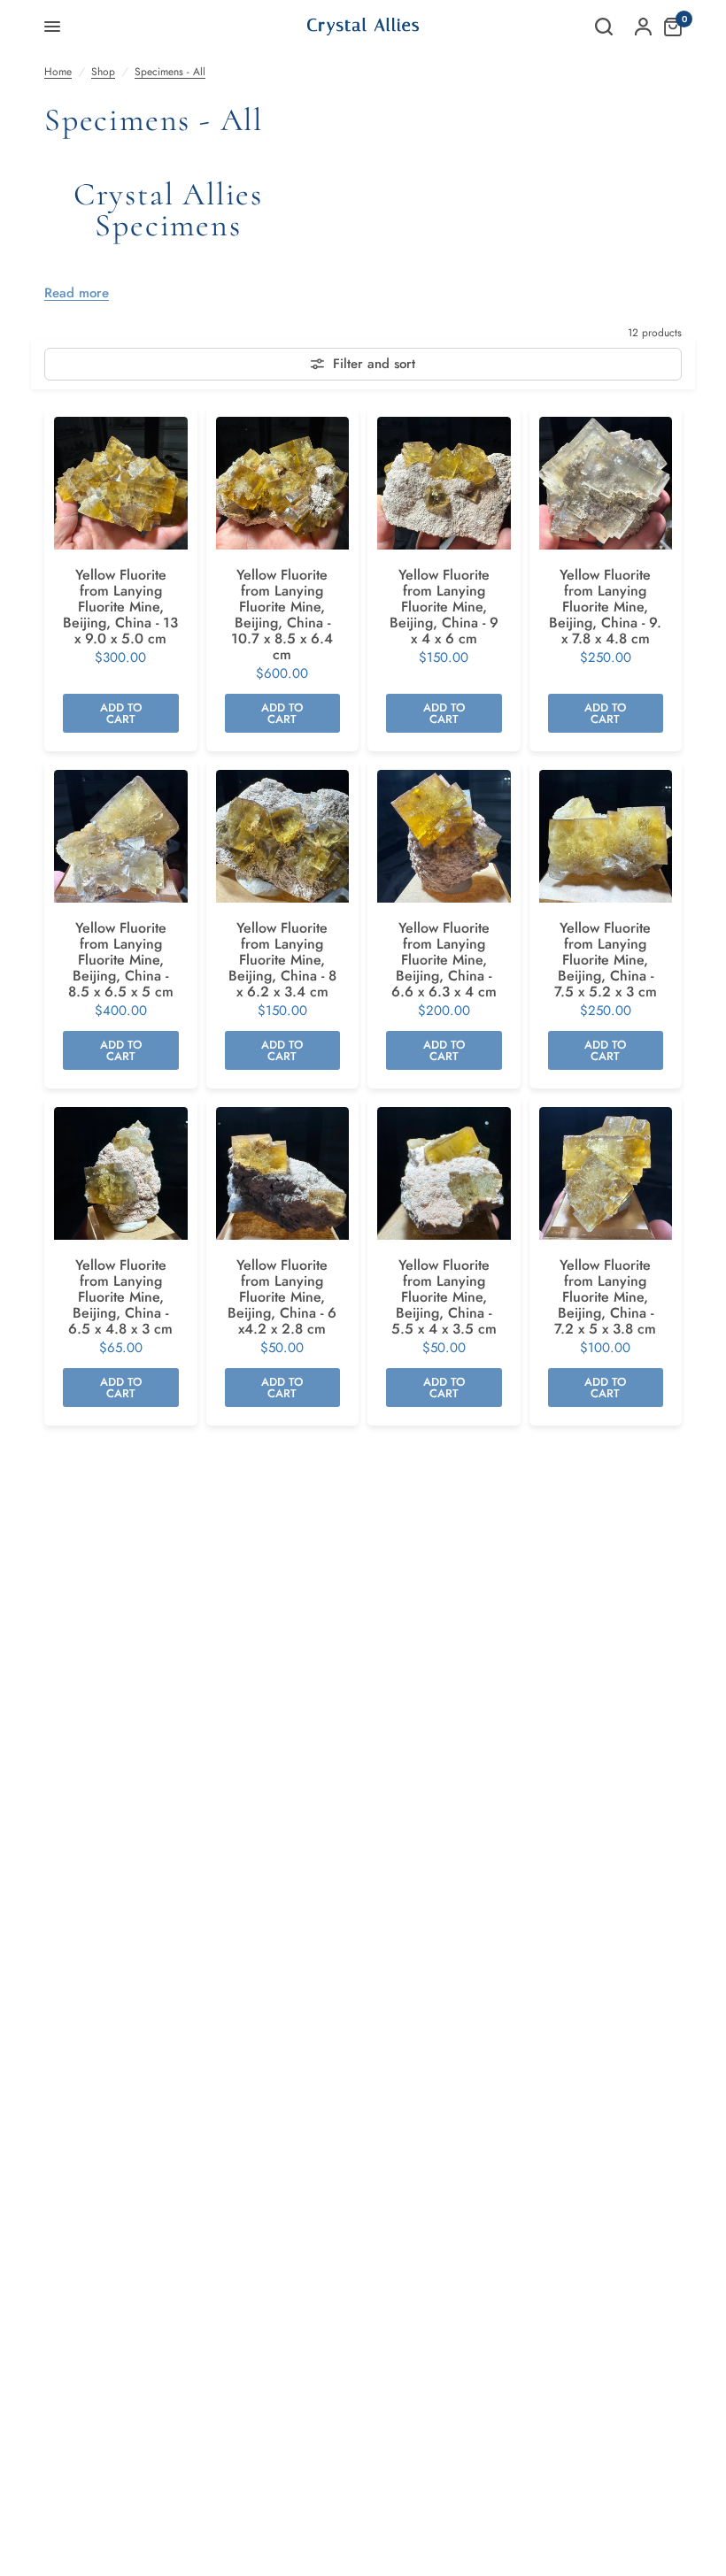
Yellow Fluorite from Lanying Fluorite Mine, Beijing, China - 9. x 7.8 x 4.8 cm (605, 607)
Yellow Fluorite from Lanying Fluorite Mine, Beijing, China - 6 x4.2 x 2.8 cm (282, 1297)
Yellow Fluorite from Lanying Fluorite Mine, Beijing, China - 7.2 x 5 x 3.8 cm (605, 1297)
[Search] (604, 27)
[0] (668, 27)
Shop (103, 72)
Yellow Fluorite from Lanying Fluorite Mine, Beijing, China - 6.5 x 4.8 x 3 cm (120, 1297)
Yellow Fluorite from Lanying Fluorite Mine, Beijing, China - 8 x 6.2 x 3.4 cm (282, 960)
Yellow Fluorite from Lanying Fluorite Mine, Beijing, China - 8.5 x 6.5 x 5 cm (121, 960)
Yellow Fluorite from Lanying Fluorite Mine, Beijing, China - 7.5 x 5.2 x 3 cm (606, 960)
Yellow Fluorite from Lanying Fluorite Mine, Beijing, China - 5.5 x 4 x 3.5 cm (444, 1297)
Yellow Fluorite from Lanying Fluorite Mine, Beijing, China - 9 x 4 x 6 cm (444, 607)
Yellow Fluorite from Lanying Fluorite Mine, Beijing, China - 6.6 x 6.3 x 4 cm (444, 960)
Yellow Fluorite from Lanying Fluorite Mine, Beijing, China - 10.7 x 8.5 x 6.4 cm (282, 615)
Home (58, 72)
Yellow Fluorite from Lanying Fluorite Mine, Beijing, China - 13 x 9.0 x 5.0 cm (120, 607)
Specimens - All (170, 72)
